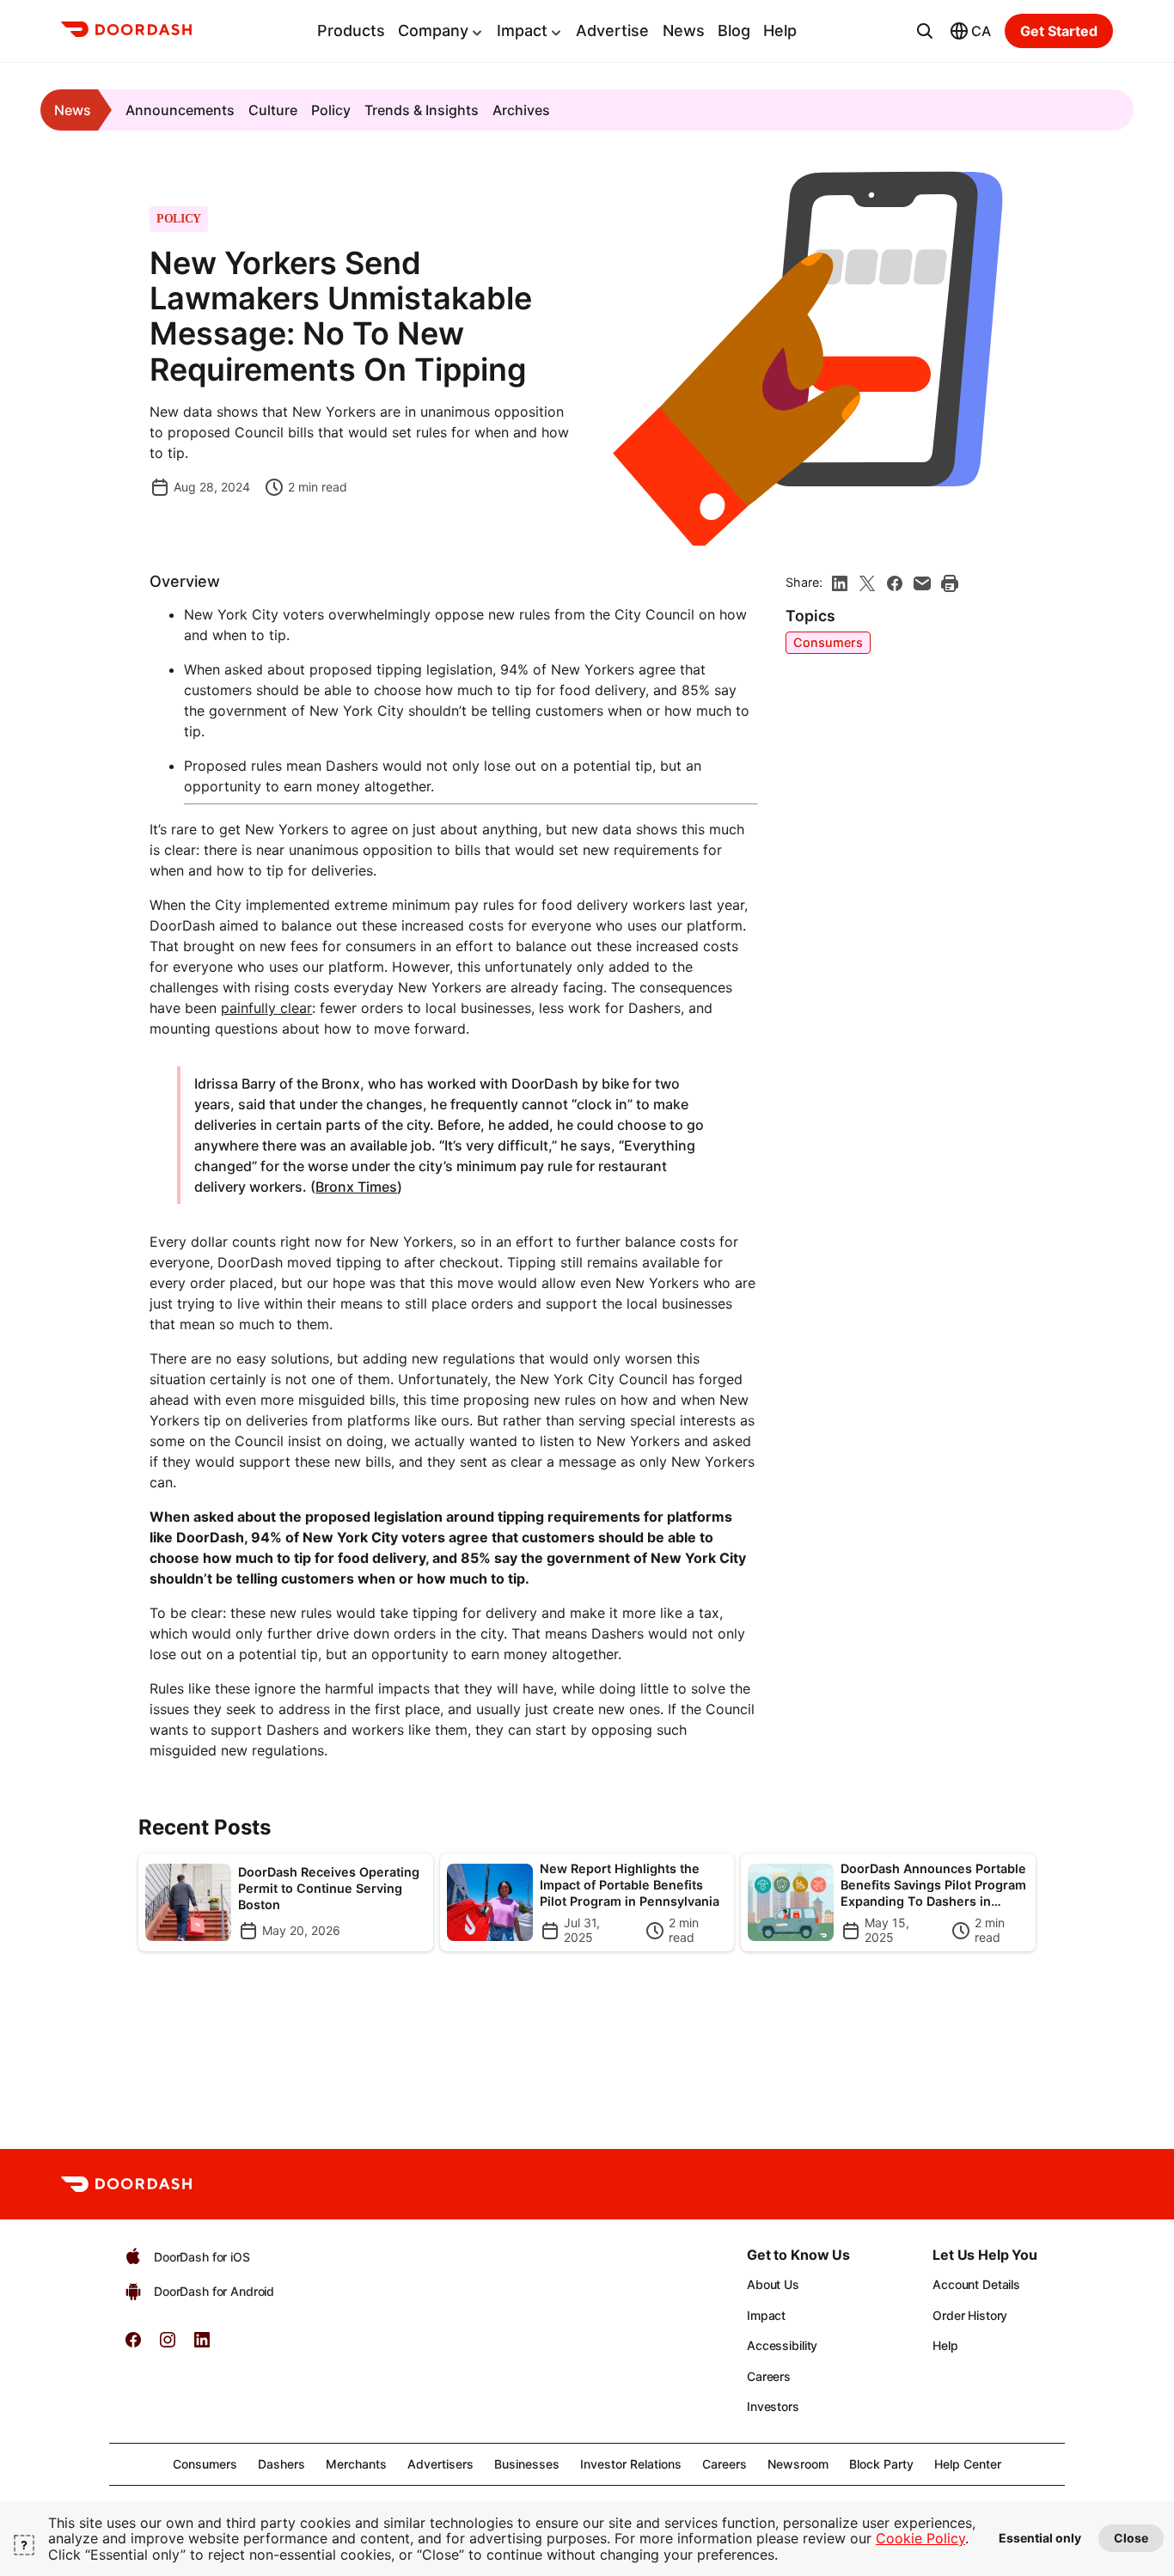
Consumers (828, 642)
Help (780, 31)
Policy (331, 110)
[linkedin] (840, 583)
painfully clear (266, 1008)
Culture (273, 110)
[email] (922, 583)
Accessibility (782, 2345)
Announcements (180, 110)
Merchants (356, 2464)
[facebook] (895, 583)
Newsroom (798, 2464)
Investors (773, 2406)
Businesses (527, 2464)
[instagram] (168, 2345)
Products (351, 31)
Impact (522, 31)
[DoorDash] (126, 32)
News (684, 31)
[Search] (925, 31)
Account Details (976, 2284)
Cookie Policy (920, 2538)
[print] (950, 583)
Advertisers (440, 2464)
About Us (773, 2284)
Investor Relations (631, 2464)
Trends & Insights (422, 110)
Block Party (881, 2464)
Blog (734, 31)
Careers (769, 2376)
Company (433, 31)
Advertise (612, 31)
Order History (970, 2315)
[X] (867, 583)
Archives (521, 110)
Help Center (968, 2464)
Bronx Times (356, 1187)
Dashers (281, 2464)
